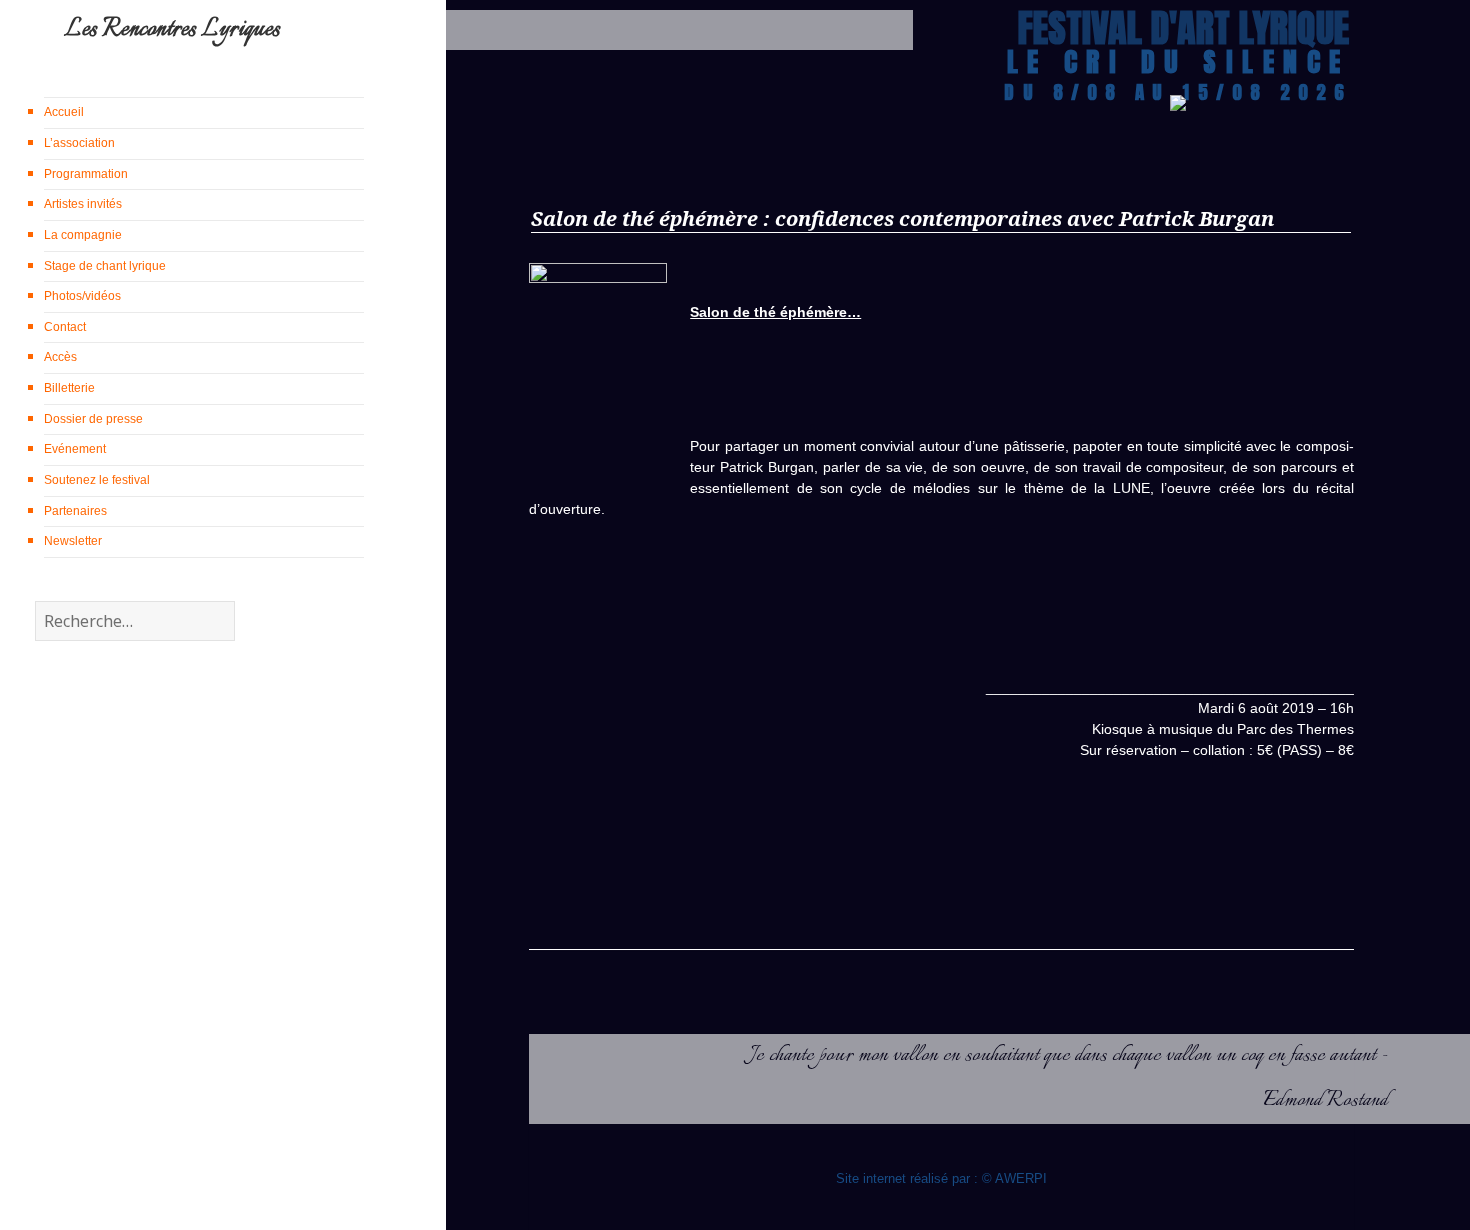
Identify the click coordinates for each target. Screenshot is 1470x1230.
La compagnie (83, 235)
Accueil (64, 112)
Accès (60, 357)
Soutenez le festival (97, 480)
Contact (65, 327)
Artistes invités (83, 204)
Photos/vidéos (82, 296)
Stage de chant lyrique (105, 266)
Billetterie (69, 388)
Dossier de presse (93, 419)
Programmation (86, 174)
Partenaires (75, 511)
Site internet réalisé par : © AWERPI (941, 1178)
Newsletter (73, 541)
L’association (79, 143)
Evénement (75, 449)
